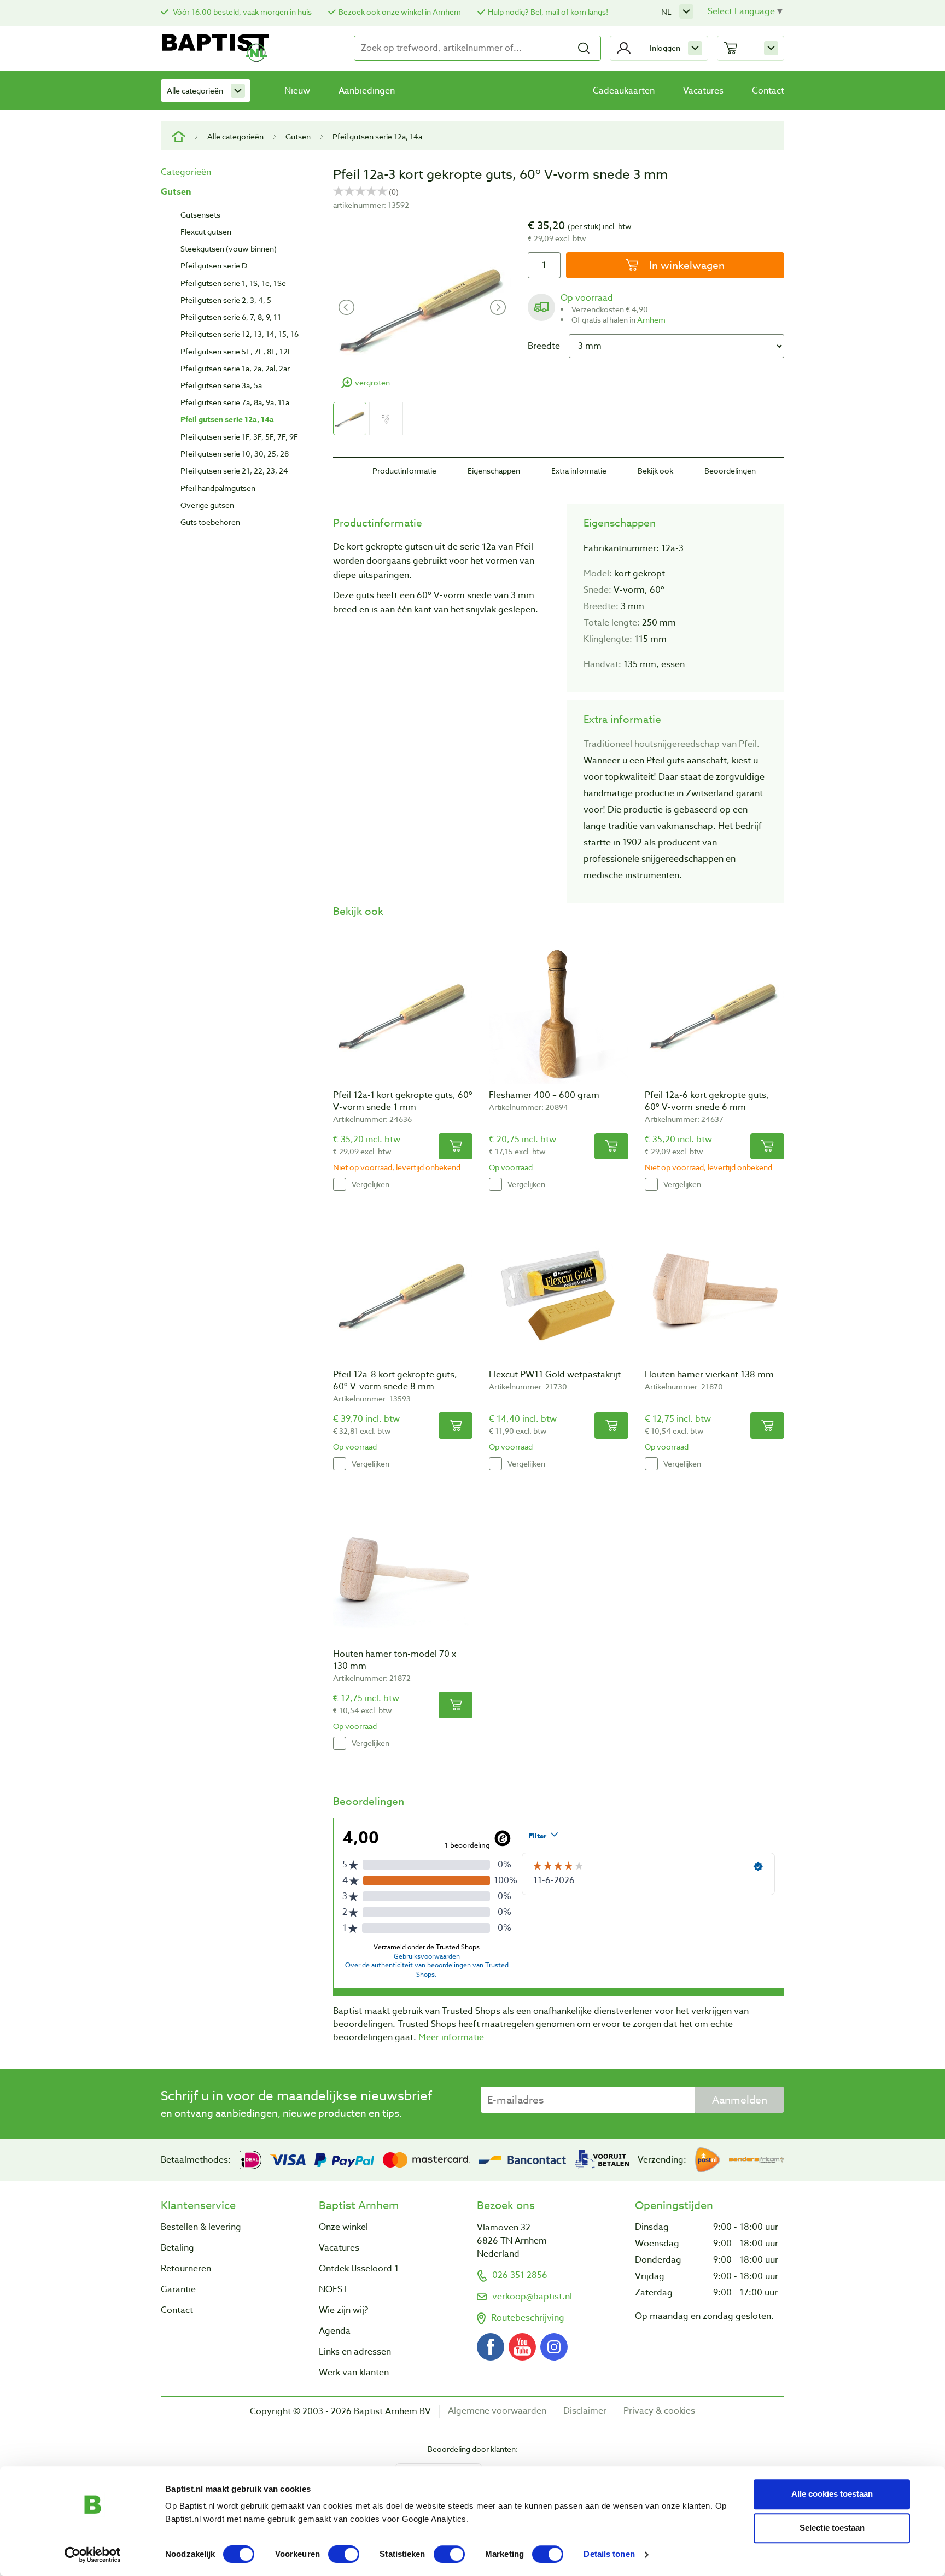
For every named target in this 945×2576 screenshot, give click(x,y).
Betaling (177, 2248)
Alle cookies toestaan (832, 2494)
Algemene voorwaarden (497, 2411)
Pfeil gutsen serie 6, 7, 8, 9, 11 (231, 317)
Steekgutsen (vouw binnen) (229, 249)
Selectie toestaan (832, 2528)
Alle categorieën (195, 90)
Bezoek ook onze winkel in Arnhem (400, 12)
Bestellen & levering (201, 2227)
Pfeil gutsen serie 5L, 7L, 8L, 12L (236, 351)
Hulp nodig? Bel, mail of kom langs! (548, 12)
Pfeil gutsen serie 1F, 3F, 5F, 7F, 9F (239, 437)
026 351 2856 (520, 2275)
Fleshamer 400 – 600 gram (544, 1095)
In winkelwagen (686, 265)
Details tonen (609, 2554)
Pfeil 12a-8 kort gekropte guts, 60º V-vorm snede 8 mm (395, 1381)
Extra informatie (579, 471)
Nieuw (297, 91)
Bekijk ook (655, 471)
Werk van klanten (354, 2373)
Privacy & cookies (659, 2411)
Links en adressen (355, 2352)
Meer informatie (451, 2037)
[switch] (344, 2554)
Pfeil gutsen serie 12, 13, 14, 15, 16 (240, 334)
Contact (768, 91)
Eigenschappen (494, 471)
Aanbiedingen (367, 91)
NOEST (333, 2289)
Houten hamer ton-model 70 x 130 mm (395, 1660)
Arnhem (651, 320)
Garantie (178, 2289)
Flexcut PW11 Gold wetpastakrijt (555, 1375)
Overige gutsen (207, 505)
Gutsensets (200, 215)
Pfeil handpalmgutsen (218, 488)
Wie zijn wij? (343, 2310)
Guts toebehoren (210, 522)
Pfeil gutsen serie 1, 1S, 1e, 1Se (233, 283)
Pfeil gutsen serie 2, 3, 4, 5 (226, 300)
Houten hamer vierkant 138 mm (709, 1375)
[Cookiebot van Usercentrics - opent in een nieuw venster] (93, 2555)
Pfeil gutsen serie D (214, 265)
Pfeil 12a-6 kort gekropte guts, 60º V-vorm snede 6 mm (707, 1101)
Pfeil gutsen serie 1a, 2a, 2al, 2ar (235, 368)
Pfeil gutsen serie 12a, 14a (377, 136)
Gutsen (298, 136)
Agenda (335, 2331)
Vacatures (703, 91)
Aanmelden (740, 2100)
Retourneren (186, 2269)
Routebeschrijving (528, 2318)
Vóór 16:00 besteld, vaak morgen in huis (241, 12)
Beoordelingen (730, 471)
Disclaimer (585, 2411)
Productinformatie (404, 471)
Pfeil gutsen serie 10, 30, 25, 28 (235, 454)
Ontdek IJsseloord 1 (359, 2269)
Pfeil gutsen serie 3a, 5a (221, 385)
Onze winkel (343, 2227)
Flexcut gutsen (206, 232)
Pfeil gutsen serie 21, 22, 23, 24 (234, 471)
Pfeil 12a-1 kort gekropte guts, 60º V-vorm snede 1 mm (403, 1101)
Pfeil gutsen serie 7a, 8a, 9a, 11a (235, 402)
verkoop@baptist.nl (532, 2297)
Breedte (544, 346)
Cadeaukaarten (624, 91)
